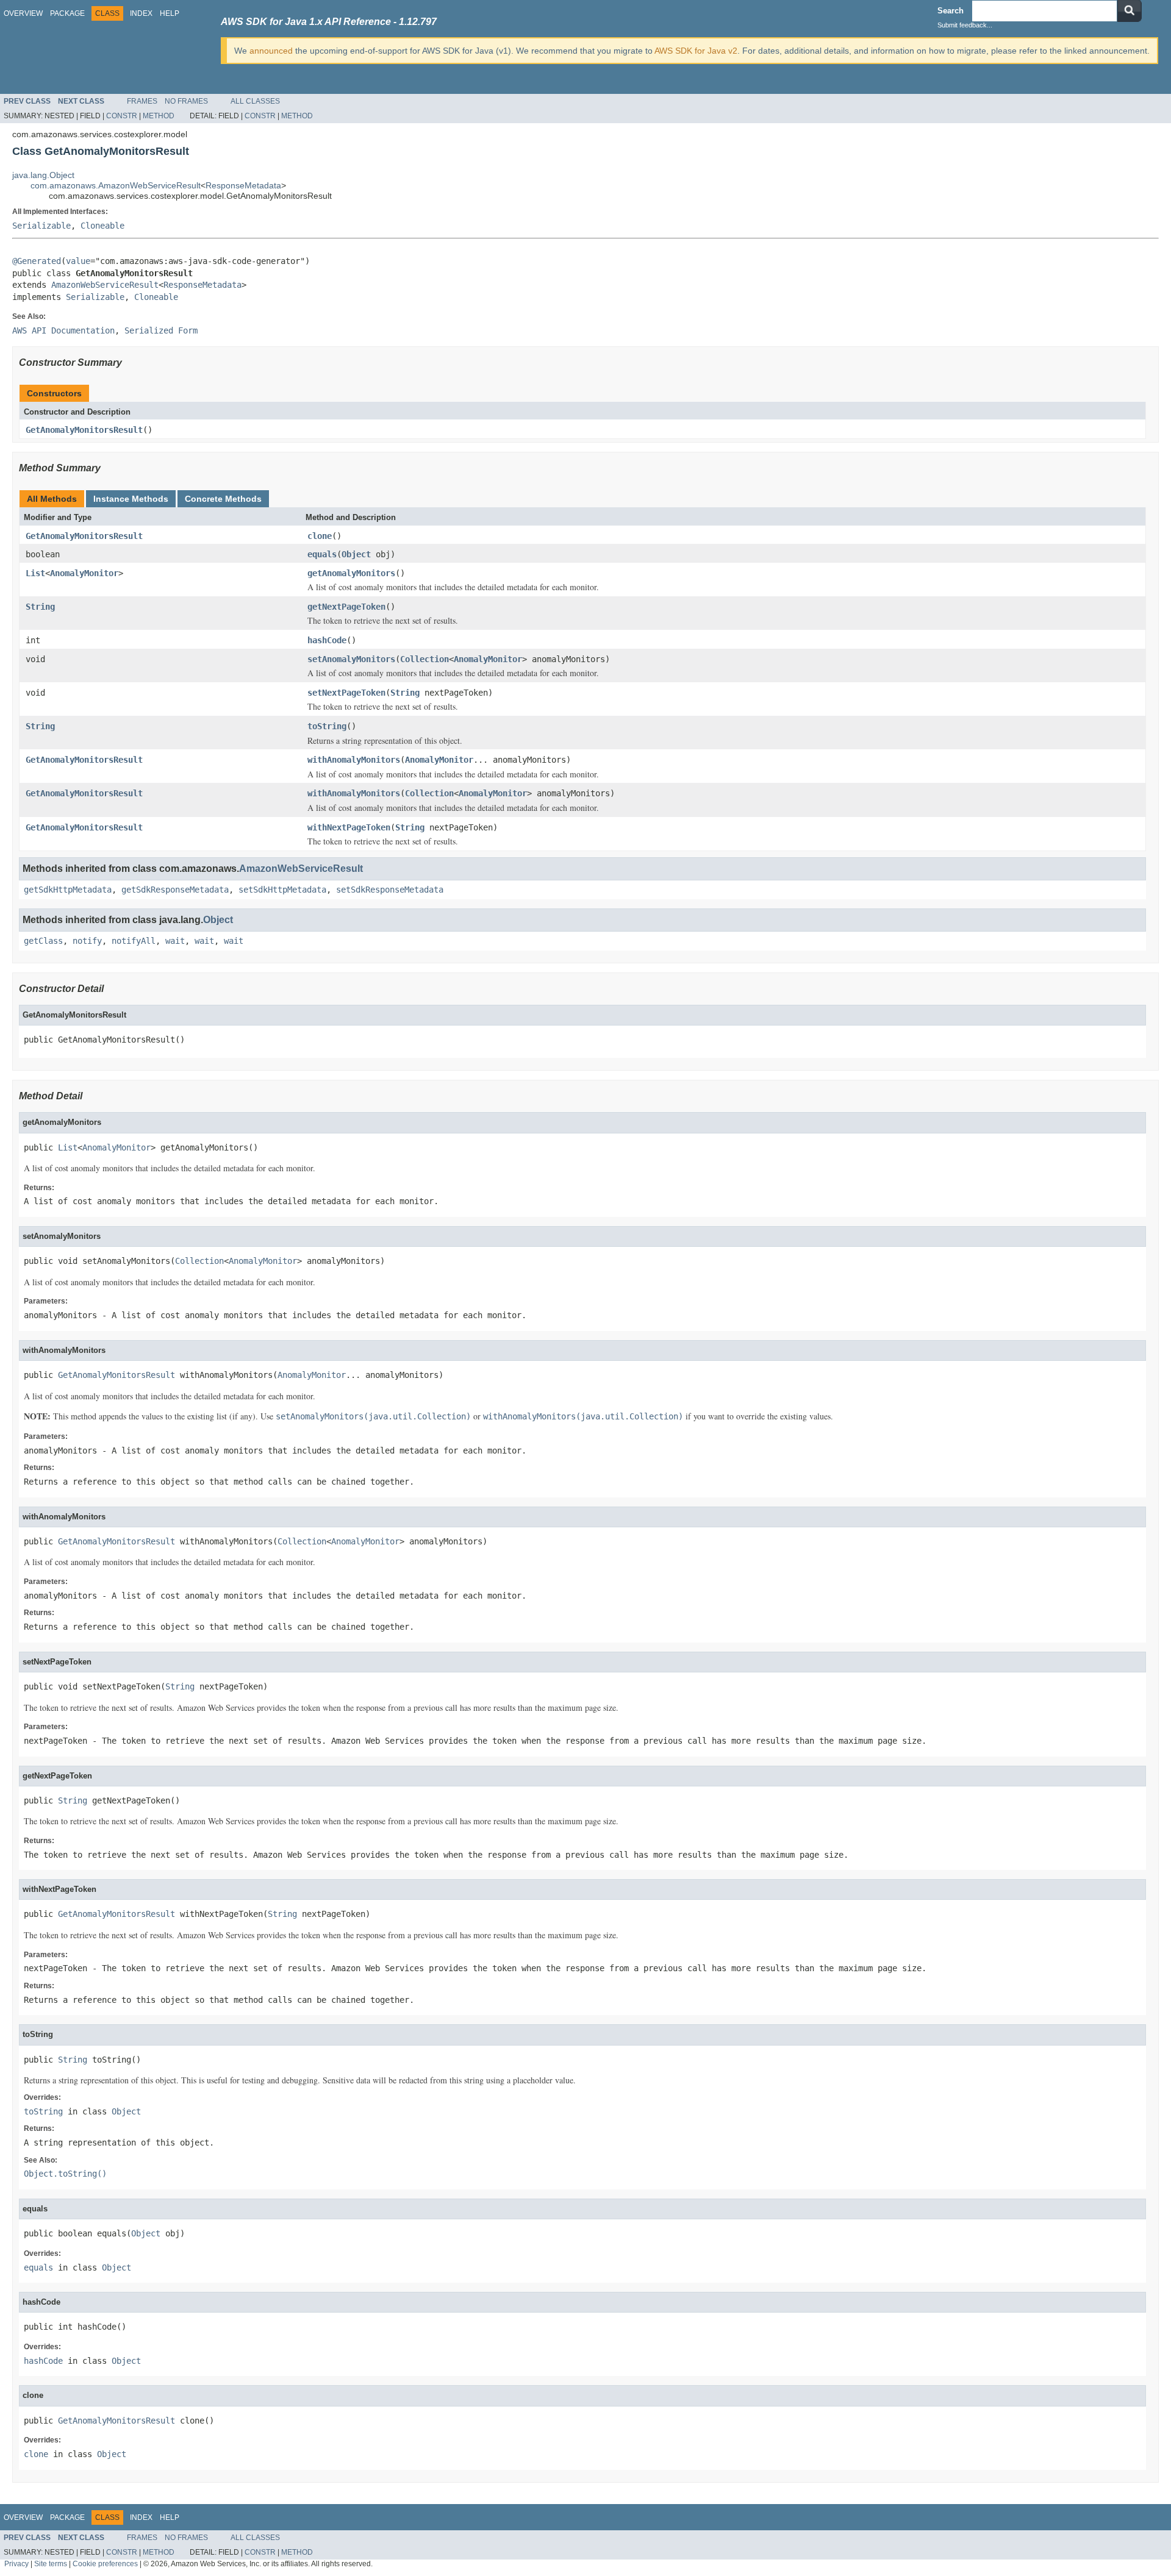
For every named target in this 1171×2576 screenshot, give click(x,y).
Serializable (41, 226)
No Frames (186, 101)
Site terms (51, 2564)
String (40, 607)
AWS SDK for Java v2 (696, 51)
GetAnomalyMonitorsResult (84, 430)
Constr (122, 116)
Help (170, 13)
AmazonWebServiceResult (105, 285)
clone (320, 536)
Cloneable (102, 226)
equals (322, 554)
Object (356, 554)
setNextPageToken (346, 693)
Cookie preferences (105, 2564)
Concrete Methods (223, 499)
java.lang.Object (43, 175)
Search (951, 11)
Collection (424, 659)
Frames (142, 101)
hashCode (327, 640)
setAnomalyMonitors (351, 659)
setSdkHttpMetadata (282, 890)
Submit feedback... (965, 25)
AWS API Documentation (63, 330)
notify (87, 941)
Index (141, 13)
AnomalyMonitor (84, 573)
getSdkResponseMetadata (175, 890)
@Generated (37, 261)
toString (327, 726)
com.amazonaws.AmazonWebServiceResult (116, 185)
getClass (43, 941)
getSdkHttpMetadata (68, 890)
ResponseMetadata (243, 185)
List (35, 573)
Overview (23, 13)
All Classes (255, 101)
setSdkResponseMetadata (390, 890)
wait (175, 941)
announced (271, 51)
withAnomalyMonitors (354, 760)
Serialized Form (161, 330)
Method (159, 116)
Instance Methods (131, 499)
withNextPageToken (349, 827)
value (78, 261)
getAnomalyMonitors (351, 573)
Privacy (16, 2564)
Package (67, 13)
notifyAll (134, 941)
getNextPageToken (346, 607)
